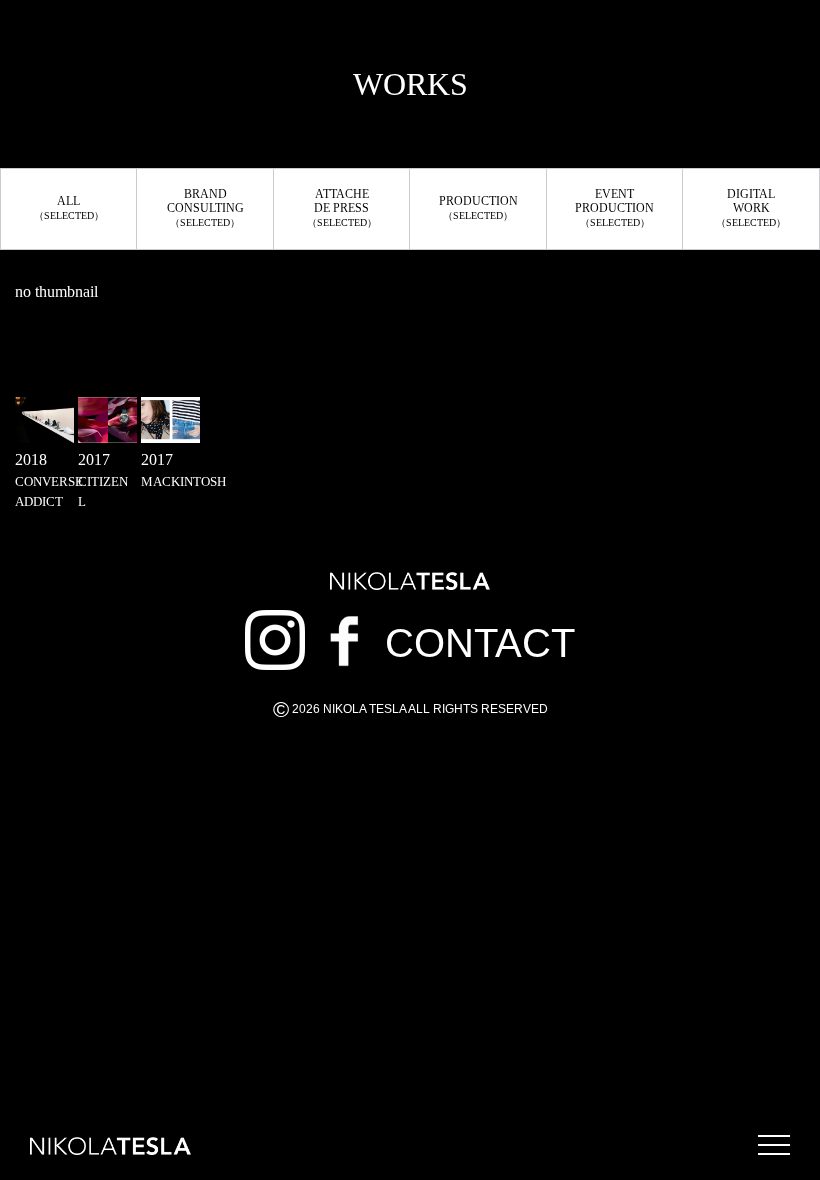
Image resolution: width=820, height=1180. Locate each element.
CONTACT (480, 643)
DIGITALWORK (751, 207)
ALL (69, 207)
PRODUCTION (478, 207)
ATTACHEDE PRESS (342, 207)
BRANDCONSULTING (205, 207)
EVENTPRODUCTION (614, 207)
